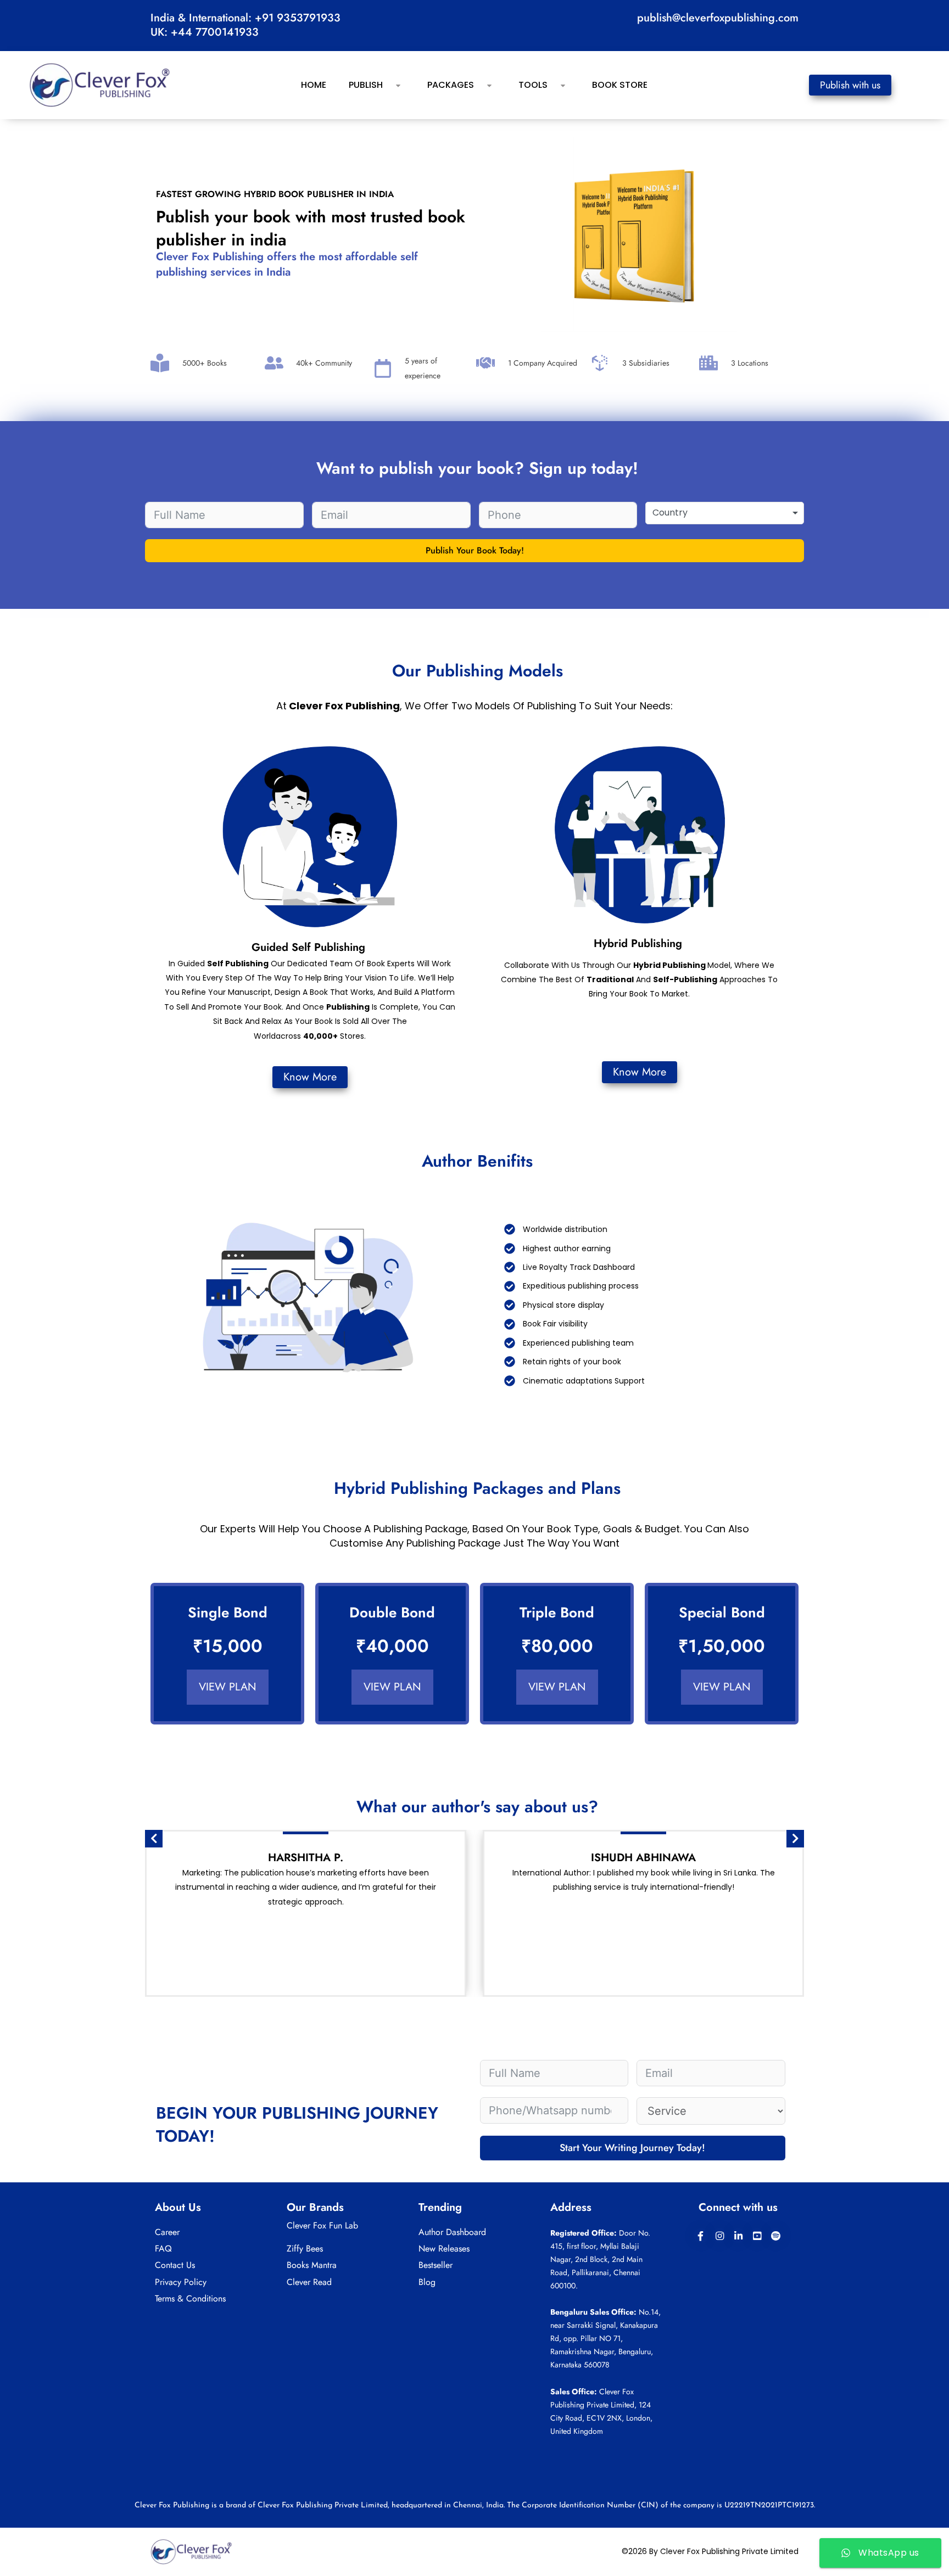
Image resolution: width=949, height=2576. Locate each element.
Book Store (620, 85)
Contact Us (175, 2265)
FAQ (163, 2249)
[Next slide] (795, 1839)
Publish (366, 85)
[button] (387, 85)
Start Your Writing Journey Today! (632, 2148)
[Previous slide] (154, 1839)
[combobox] (725, 513)
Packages (451, 85)
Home (314, 85)
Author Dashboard (452, 2232)
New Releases (444, 2249)
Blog (427, 2282)
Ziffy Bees (305, 2249)
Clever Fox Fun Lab (322, 2225)
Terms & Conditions (190, 2298)
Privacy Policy (181, 2282)
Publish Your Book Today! (475, 550)
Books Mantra (312, 2265)
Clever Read (309, 2282)
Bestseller (436, 2265)
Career (167, 2232)
